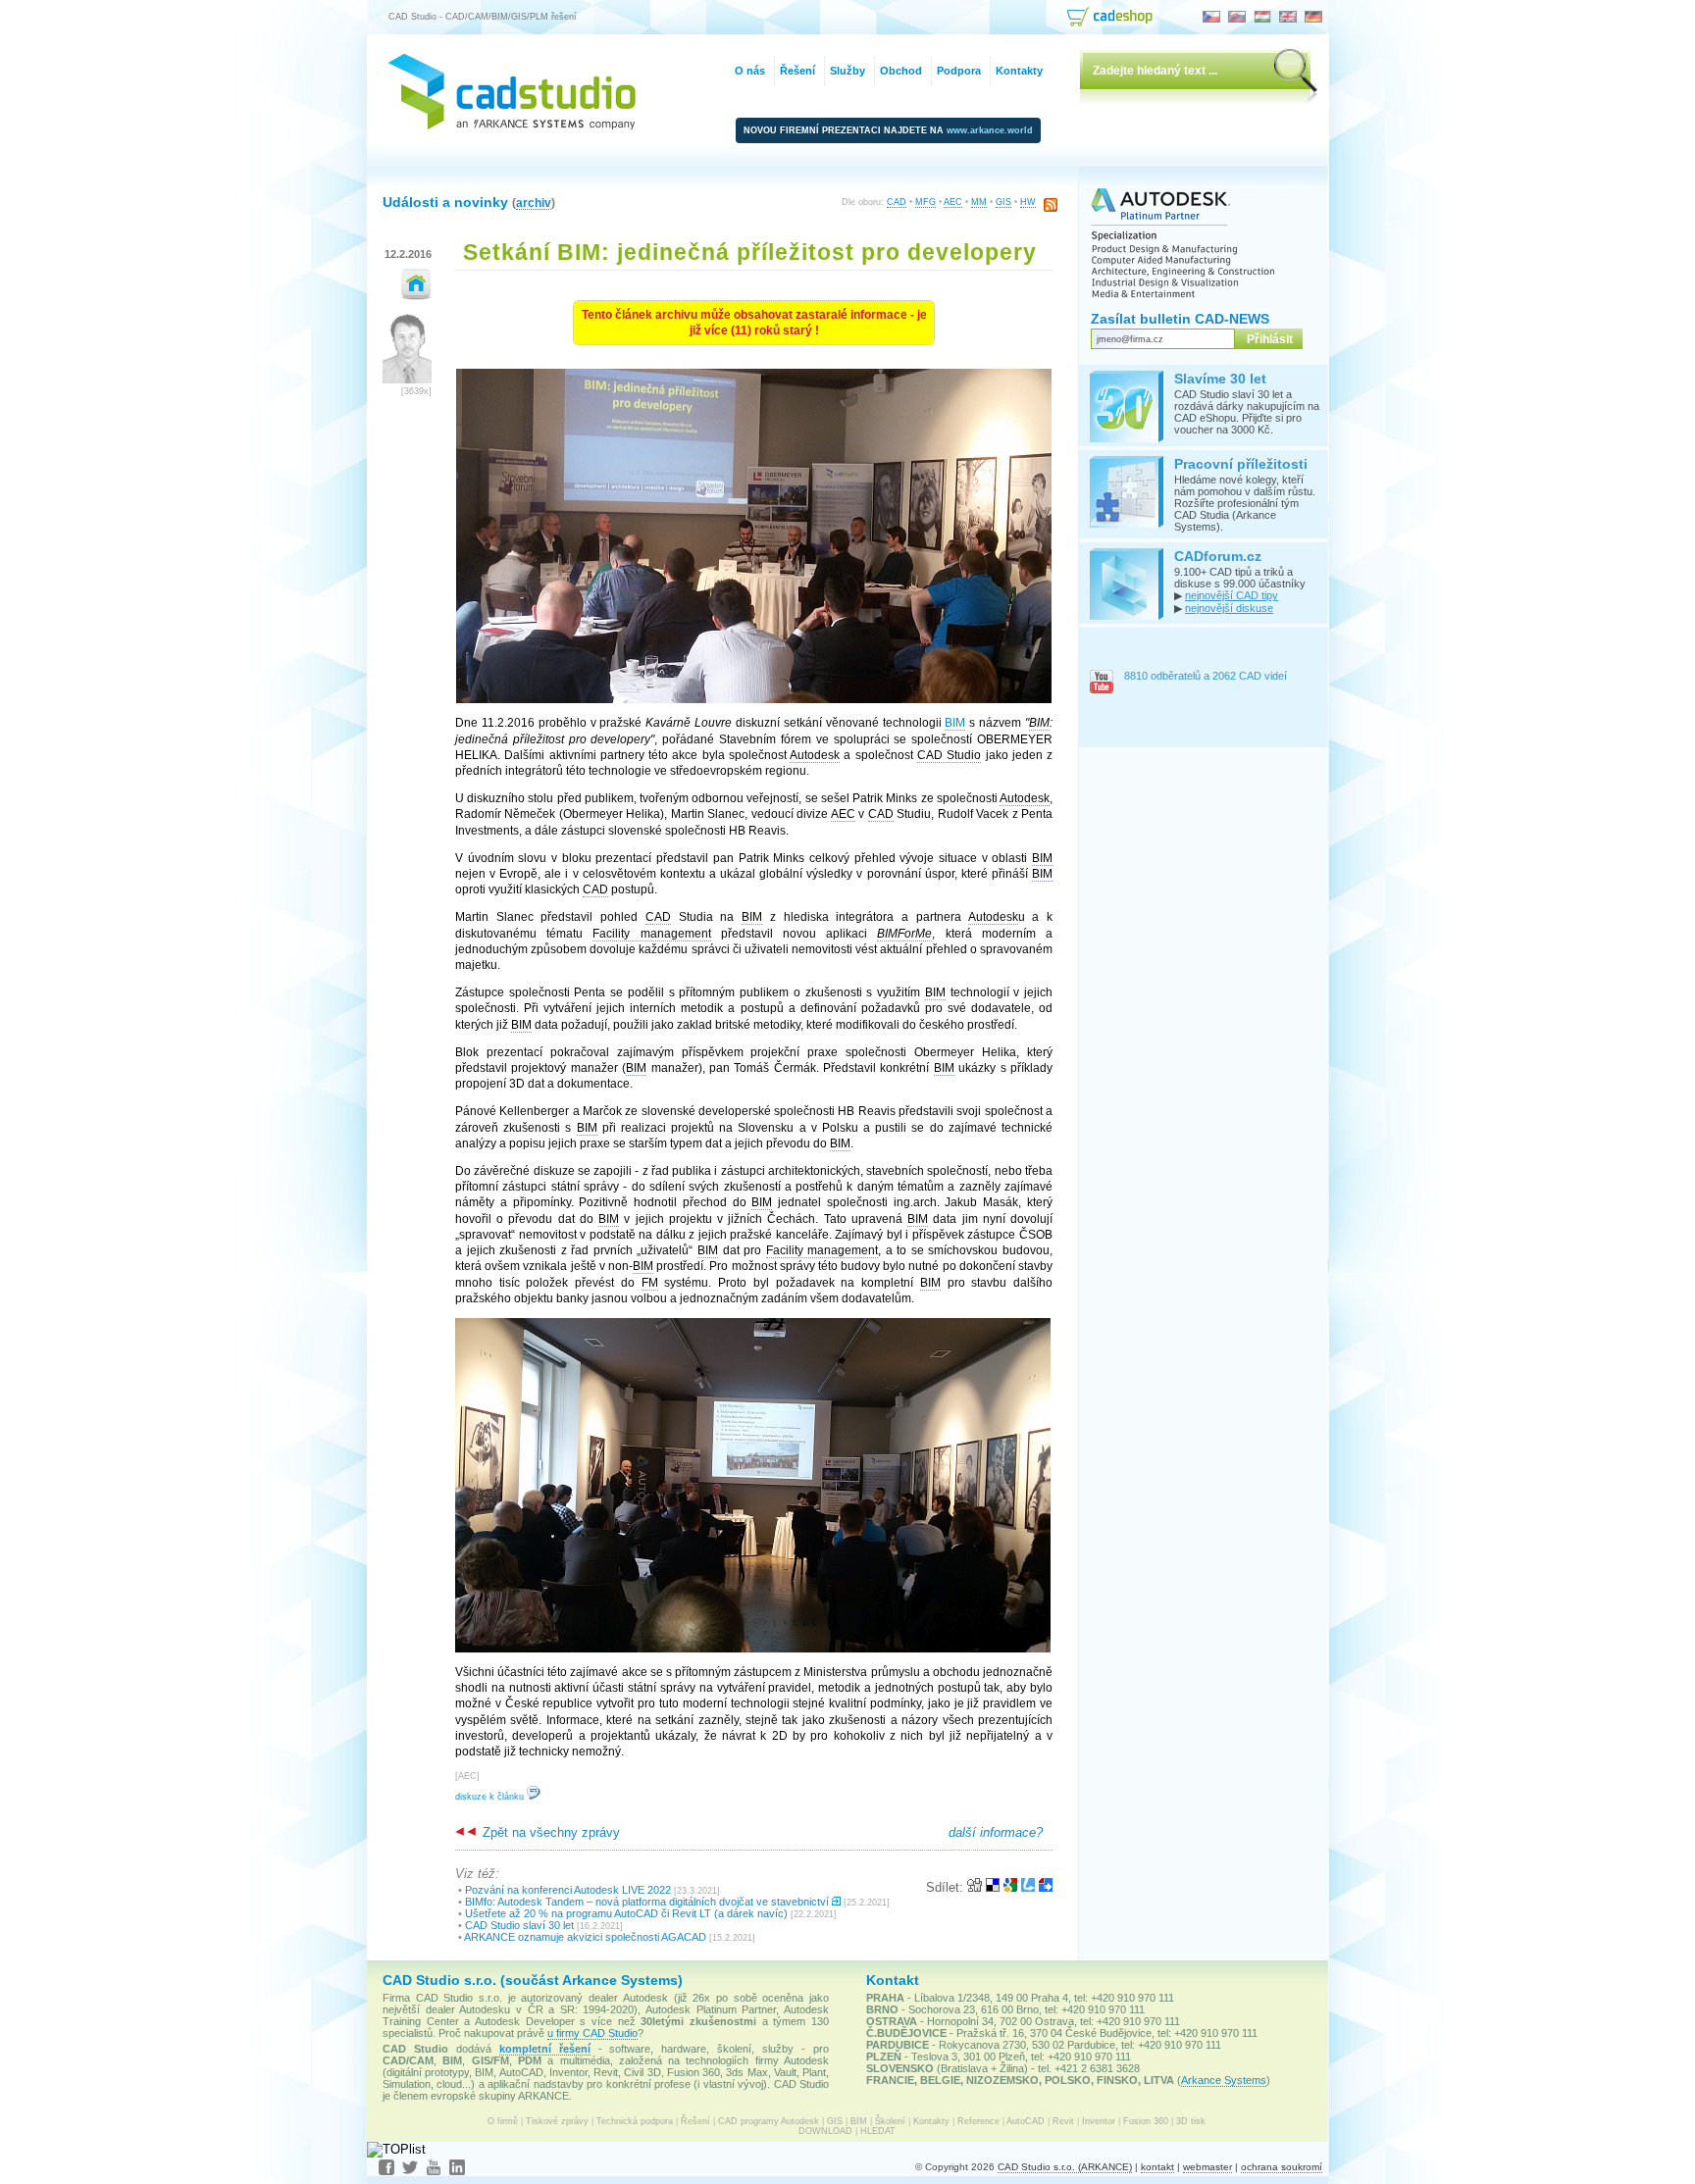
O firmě (503, 2121)
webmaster (1207, 2167)
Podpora (959, 71)
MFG (925, 202)
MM (979, 202)
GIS (1003, 202)
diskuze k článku (491, 1797)
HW (1028, 202)
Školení (890, 2121)
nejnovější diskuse (1229, 608)
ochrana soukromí (1282, 2167)
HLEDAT (878, 2131)
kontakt (1157, 2167)
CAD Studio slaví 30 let (519, 1925)
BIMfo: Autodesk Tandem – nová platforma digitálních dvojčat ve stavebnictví (647, 1902)
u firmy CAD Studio (592, 2033)
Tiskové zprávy (557, 2121)
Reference (978, 2121)
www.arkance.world (990, 130)
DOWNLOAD (825, 2131)
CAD (897, 202)
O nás (750, 71)
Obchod (901, 71)
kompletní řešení (545, 2049)
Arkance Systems (1224, 2080)
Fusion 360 (1146, 2121)
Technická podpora (635, 2121)
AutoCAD (1026, 2121)
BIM (859, 2121)
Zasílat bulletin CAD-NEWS (1180, 319)
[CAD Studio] (512, 125)
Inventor (1099, 2121)
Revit (1063, 2121)
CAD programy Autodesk (769, 2121)
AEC (953, 202)
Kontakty (931, 2121)
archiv (534, 203)
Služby (847, 71)
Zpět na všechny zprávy (549, 1832)
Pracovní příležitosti (1241, 464)
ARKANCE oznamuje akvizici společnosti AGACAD (585, 1937)
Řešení (695, 2121)
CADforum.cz (1218, 556)
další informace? (996, 1832)
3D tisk (1191, 2121)
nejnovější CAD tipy (1232, 595)
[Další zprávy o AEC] (416, 296)
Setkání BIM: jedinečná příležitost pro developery (750, 252)
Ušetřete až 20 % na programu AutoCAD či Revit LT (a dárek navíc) (626, 1913)
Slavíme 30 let (1220, 379)
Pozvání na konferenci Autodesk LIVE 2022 (568, 1890)
